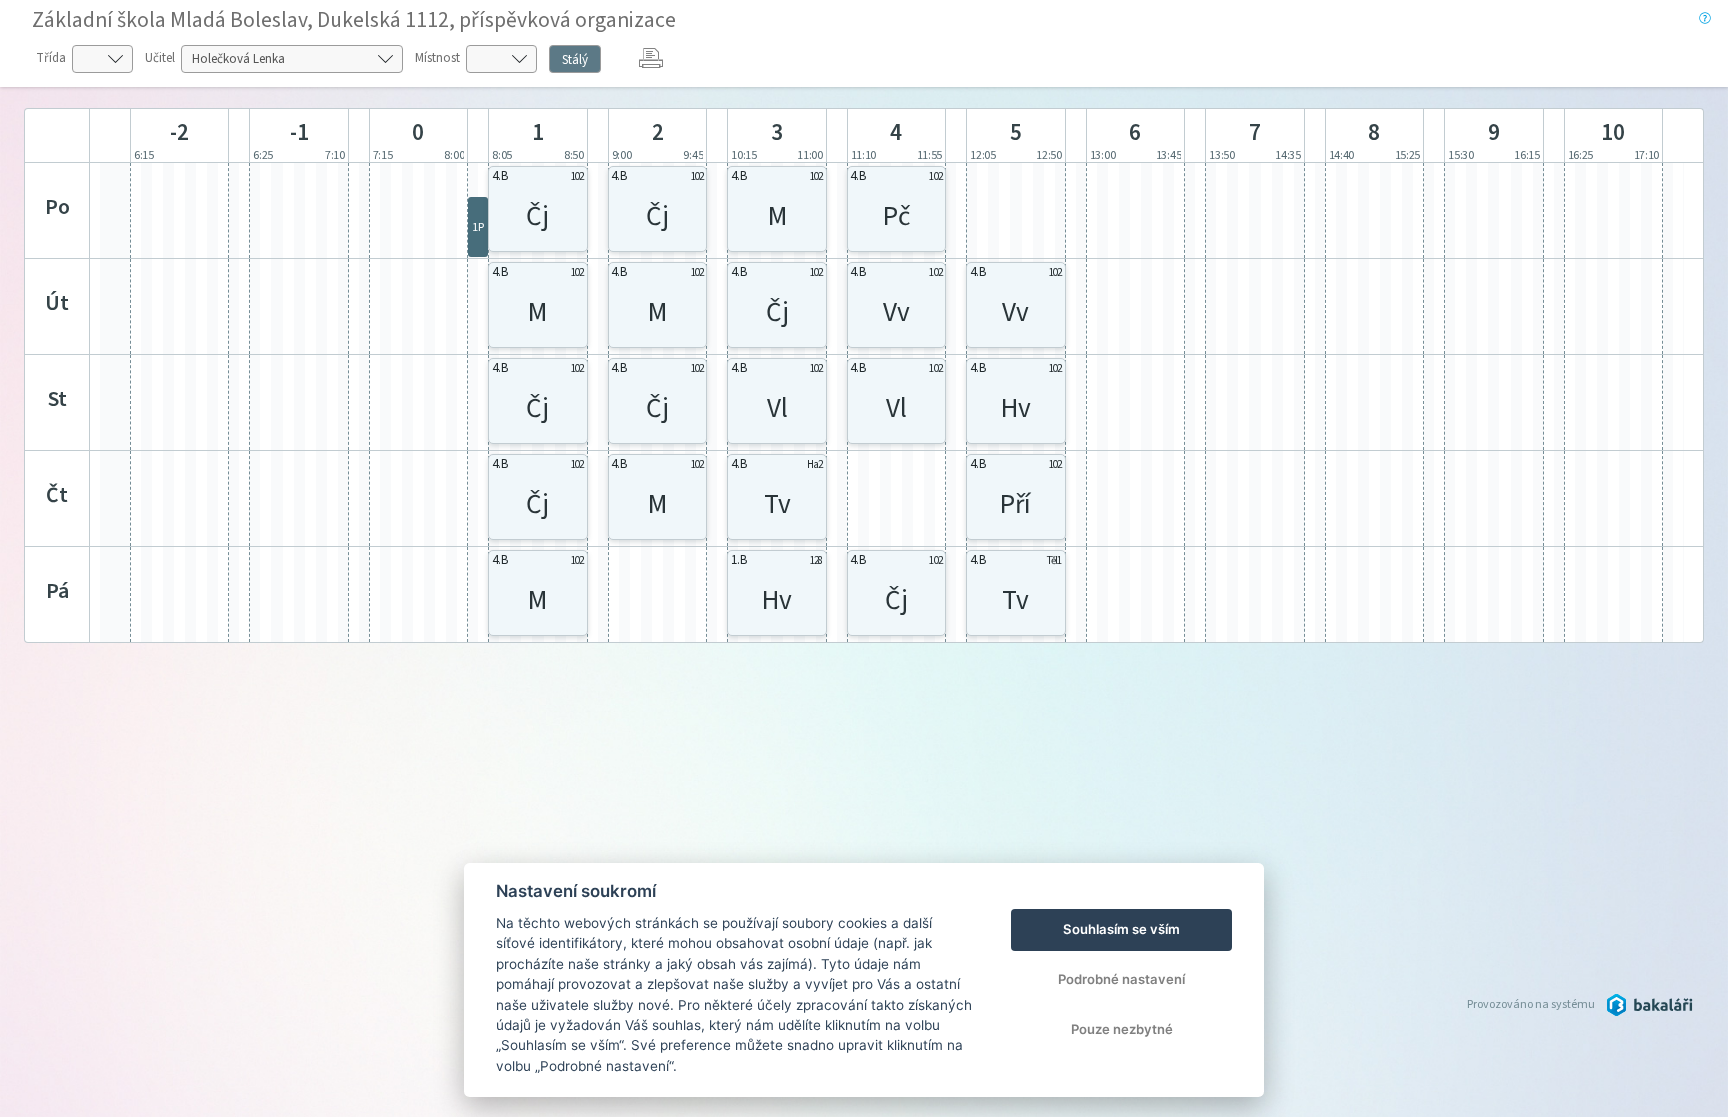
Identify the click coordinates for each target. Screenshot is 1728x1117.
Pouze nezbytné (1122, 1029)
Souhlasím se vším (1121, 929)
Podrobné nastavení (1121, 979)
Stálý (575, 60)
